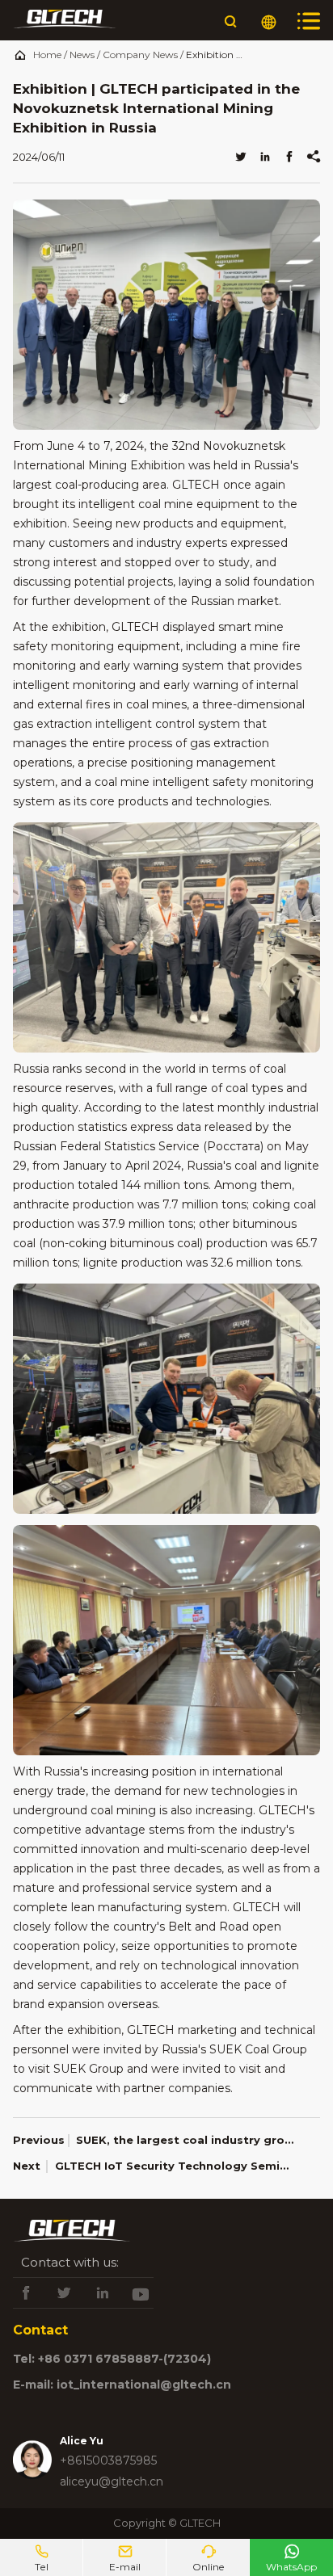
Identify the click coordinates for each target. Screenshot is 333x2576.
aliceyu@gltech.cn (112, 2481)
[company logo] (65, 22)
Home (47, 55)
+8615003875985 (108, 2460)
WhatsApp (291, 2558)
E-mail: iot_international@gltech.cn (122, 2385)
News (82, 55)
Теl (42, 2558)
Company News (140, 55)
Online (208, 2558)
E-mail (125, 2558)
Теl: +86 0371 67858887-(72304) (112, 2359)
